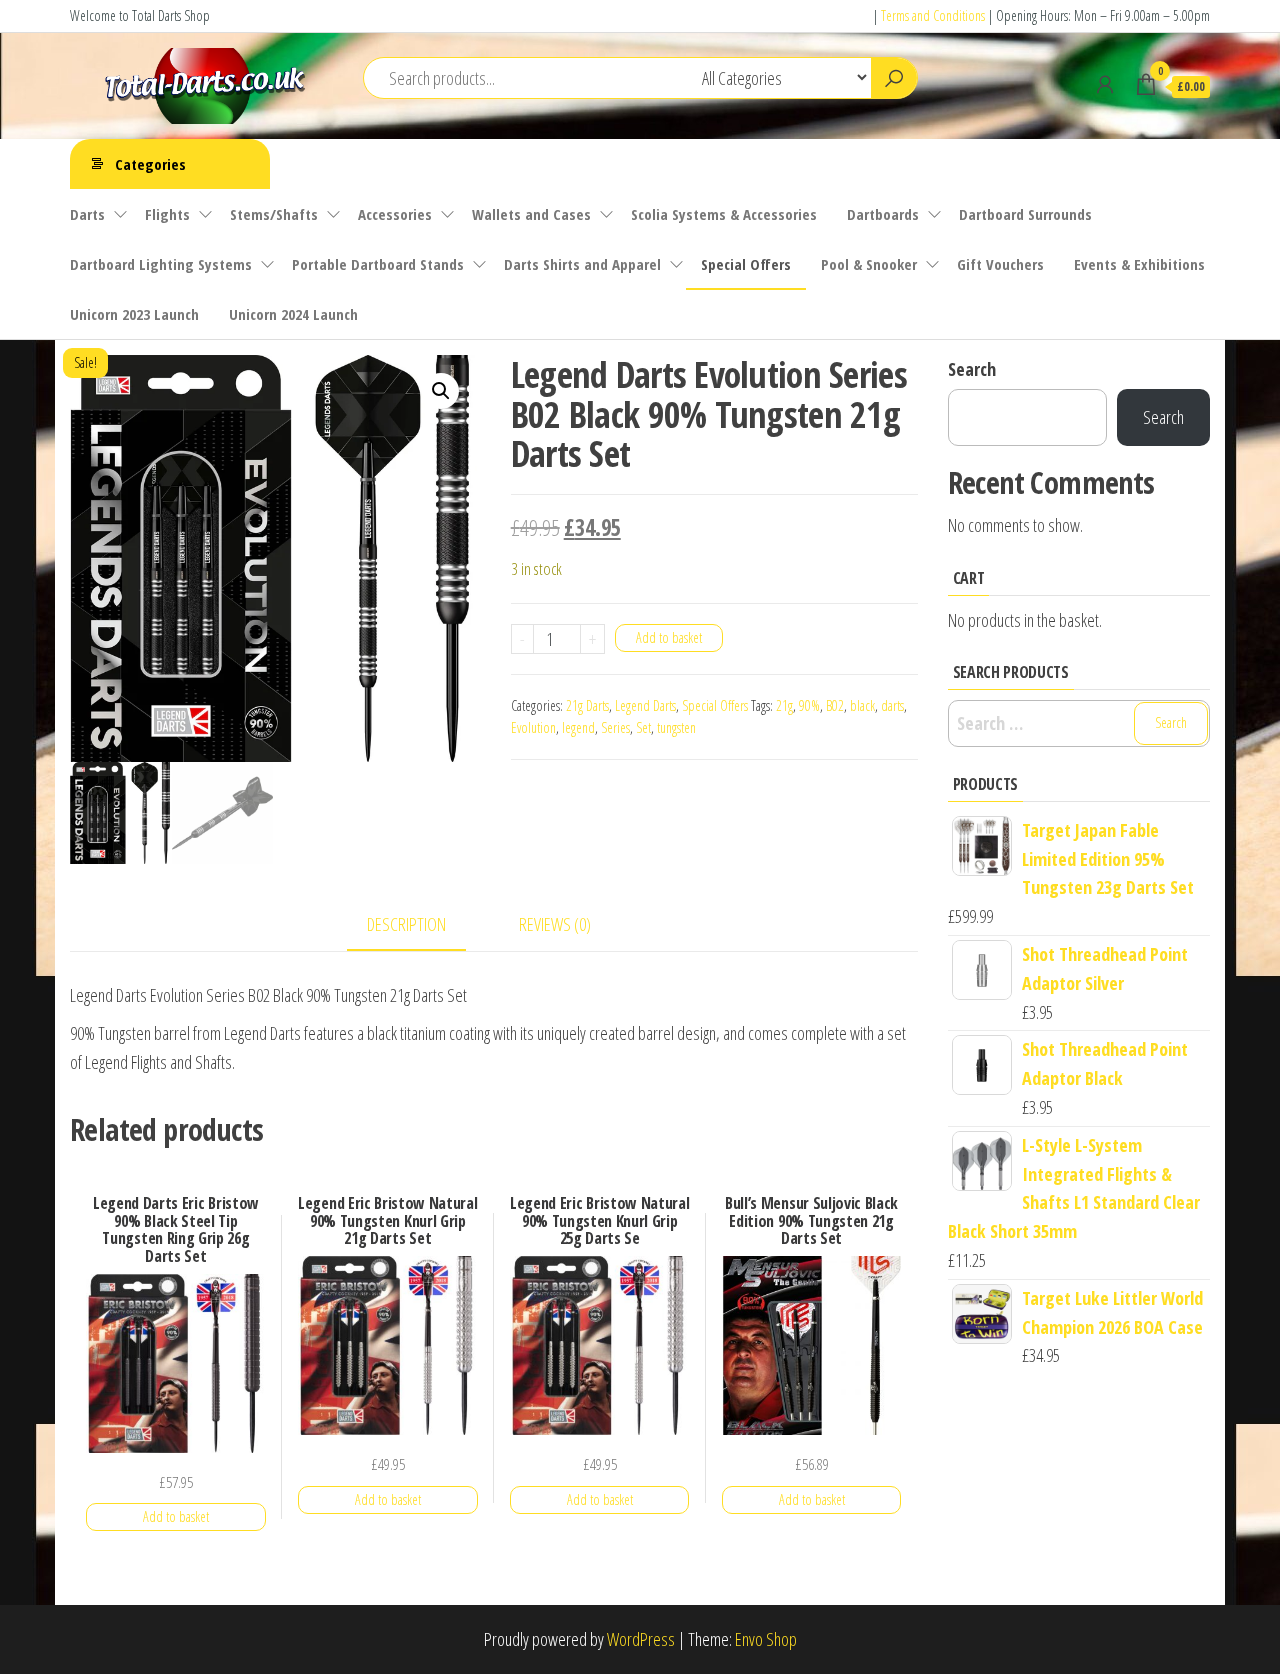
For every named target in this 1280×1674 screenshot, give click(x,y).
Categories (150, 164)
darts (892, 705)
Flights (167, 214)
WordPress (641, 1639)
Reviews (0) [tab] (555, 924)
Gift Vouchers (1000, 264)
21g (784, 705)
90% (809, 705)
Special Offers (746, 264)
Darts (87, 214)
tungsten (676, 727)
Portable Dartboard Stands (378, 264)
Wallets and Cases (531, 214)
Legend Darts (645, 705)
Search (972, 369)
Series (615, 727)
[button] (441, 391)
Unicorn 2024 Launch (293, 314)
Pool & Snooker (869, 264)
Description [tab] (406, 924)
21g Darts (587, 705)
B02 (835, 705)
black (862, 705)
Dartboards (883, 214)
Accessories (395, 214)
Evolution (533, 727)
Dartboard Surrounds (1025, 214)
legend (578, 727)
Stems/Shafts (274, 214)
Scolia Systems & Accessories (724, 214)
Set (643, 727)
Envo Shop (766, 1639)
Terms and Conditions (933, 15)
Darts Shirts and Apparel (582, 264)
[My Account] (1105, 84)
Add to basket (669, 637)
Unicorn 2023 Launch (134, 314)
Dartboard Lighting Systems (161, 264)
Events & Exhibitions (1139, 264)
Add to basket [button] (176, 1516)
